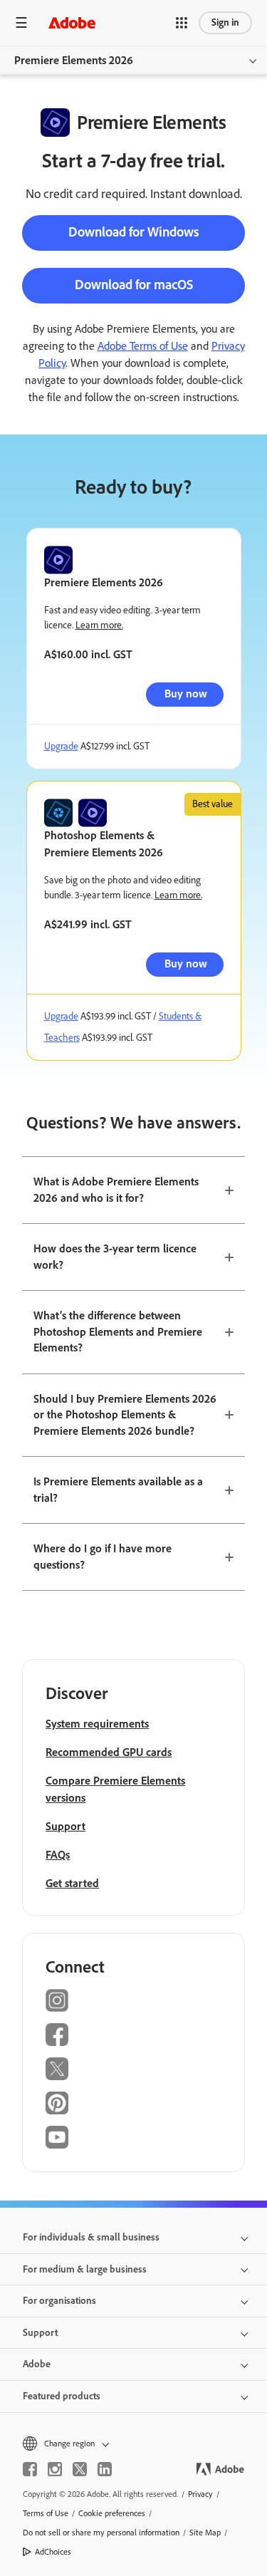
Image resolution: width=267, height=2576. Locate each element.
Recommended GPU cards (109, 1752)
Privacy (200, 2494)
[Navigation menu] (21, 22)
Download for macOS (134, 285)
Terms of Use (46, 2513)
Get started (72, 1883)
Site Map (205, 2533)
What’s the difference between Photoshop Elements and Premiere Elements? (118, 1331)
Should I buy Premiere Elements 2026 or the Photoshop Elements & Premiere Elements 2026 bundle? (125, 1415)
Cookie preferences (112, 2513)
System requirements (97, 1724)
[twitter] (80, 2469)
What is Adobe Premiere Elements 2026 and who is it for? (116, 1190)
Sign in (225, 22)
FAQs (58, 1855)
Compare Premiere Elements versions (115, 1789)
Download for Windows (134, 232)
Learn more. (99, 625)
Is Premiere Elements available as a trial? (118, 1490)
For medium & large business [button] (85, 2269)
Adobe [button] (37, 2364)
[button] (182, 23)
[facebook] (30, 2469)
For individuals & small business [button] (91, 2237)
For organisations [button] (59, 2301)
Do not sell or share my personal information (101, 2533)
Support (66, 1826)
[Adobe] (72, 22)
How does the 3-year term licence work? (115, 1257)
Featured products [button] (62, 2396)
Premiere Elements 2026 (74, 60)
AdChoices (53, 2552)
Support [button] (40, 2333)
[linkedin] (105, 2469)
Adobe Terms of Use (143, 346)
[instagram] (55, 2469)
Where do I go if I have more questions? (103, 1557)
